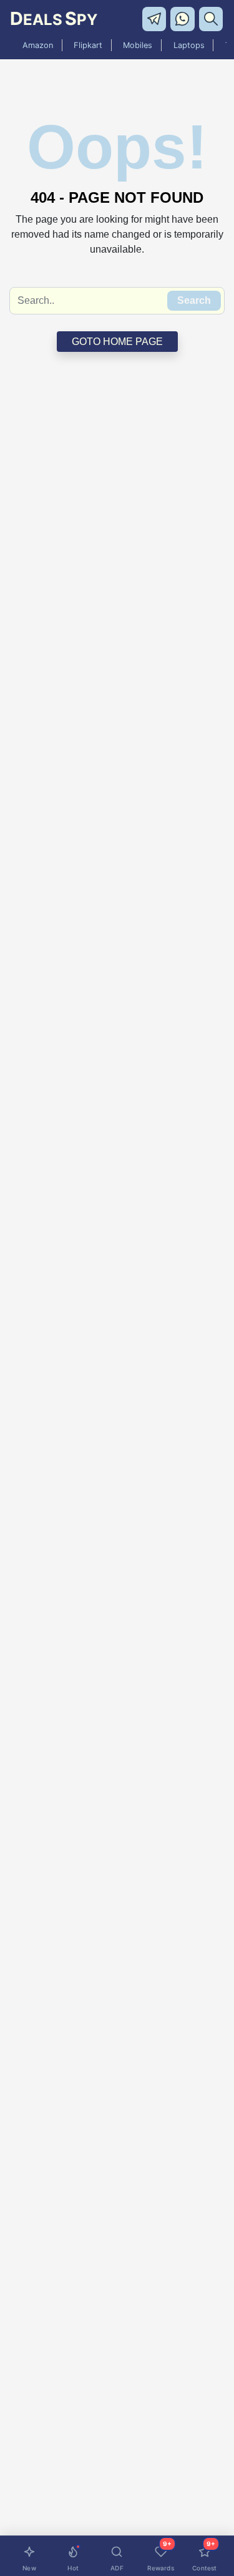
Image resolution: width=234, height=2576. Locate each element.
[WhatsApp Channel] (184, 18)
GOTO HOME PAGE (117, 342)
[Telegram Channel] (156, 18)
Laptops (189, 45)
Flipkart (88, 45)
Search (194, 300)
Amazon (38, 45)
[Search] (212, 18)
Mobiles (138, 45)
